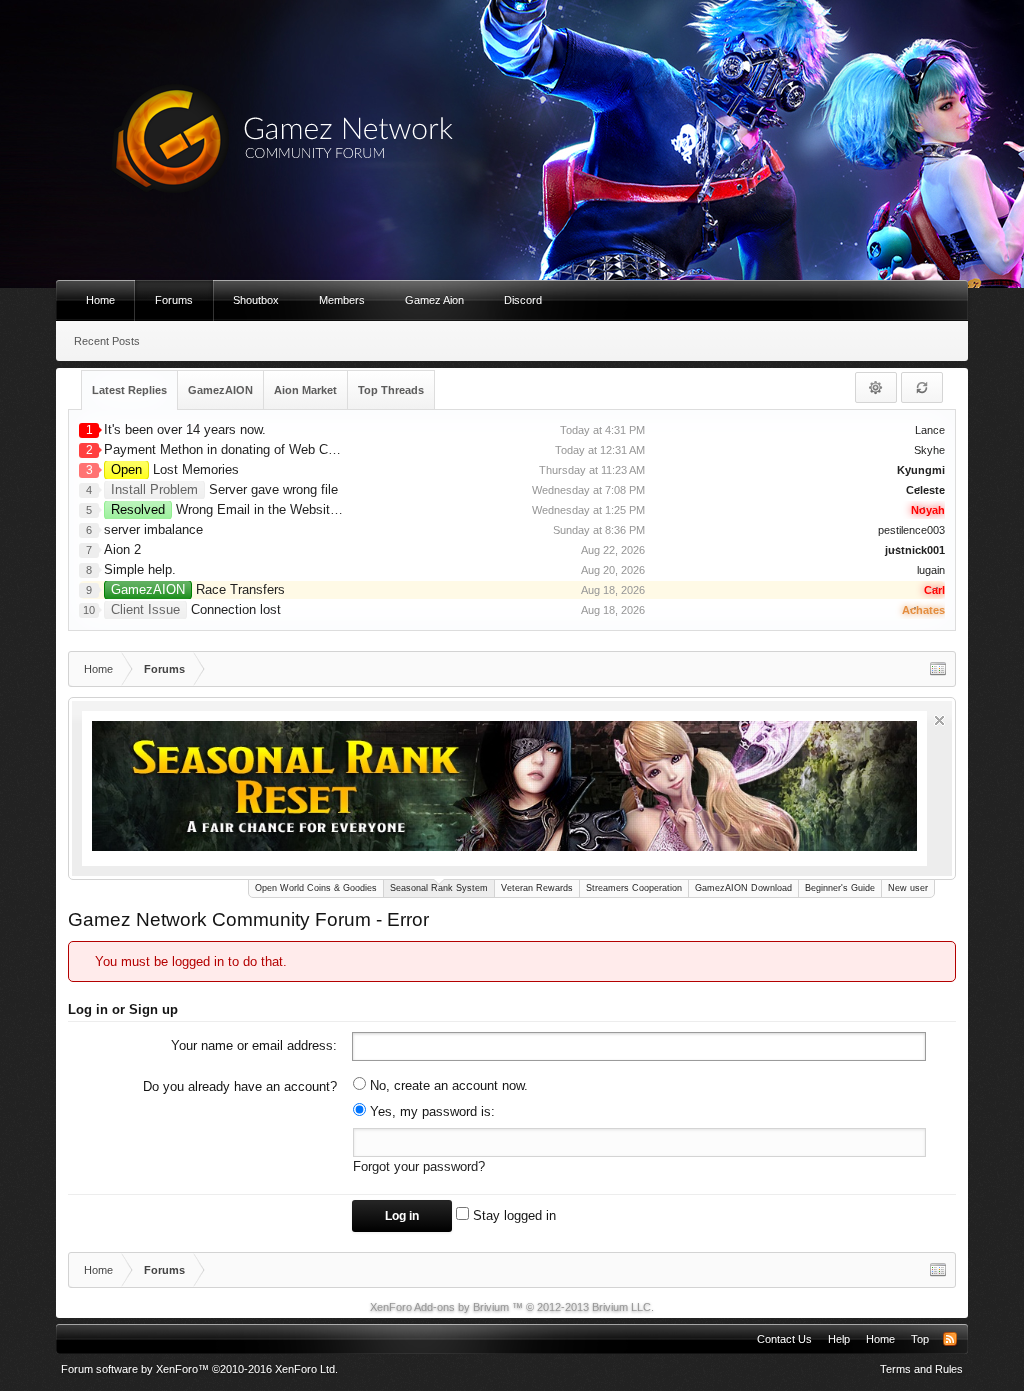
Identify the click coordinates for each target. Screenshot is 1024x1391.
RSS (950, 1339)
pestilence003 (911, 530)
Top (920, 1339)
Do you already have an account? (240, 1086)
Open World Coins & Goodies (316, 888)
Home (100, 300)
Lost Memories (175, 469)
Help (839, 1339)
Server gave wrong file (224, 489)
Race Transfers (198, 589)
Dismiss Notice (939, 720)
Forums (174, 300)
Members (342, 300)
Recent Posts (107, 341)
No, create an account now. (447, 1085)
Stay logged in (512, 1215)
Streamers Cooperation (634, 888)
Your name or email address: (254, 1045)
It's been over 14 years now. (185, 429)
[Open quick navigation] (938, 669)
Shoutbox (256, 300)
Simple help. (140, 569)
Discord (523, 300)
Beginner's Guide (840, 888)
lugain (931, 570)
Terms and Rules (921, 1369)
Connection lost (196, 609)
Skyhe (929, 450)
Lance (930, 430)
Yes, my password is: (430, 1111)
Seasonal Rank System (439, 888)
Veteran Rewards (537, 888)
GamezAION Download (743, 888)
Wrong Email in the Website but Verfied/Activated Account (312, 509)
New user (908, 888)
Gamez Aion (434, 300)
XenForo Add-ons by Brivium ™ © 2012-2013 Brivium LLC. (512, 1307)
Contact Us (784, 1339)
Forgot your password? (419, 1166)
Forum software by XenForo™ (199, 1369)
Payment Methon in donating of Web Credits (232, 449)
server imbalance (153, 529)
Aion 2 (122, 549)
